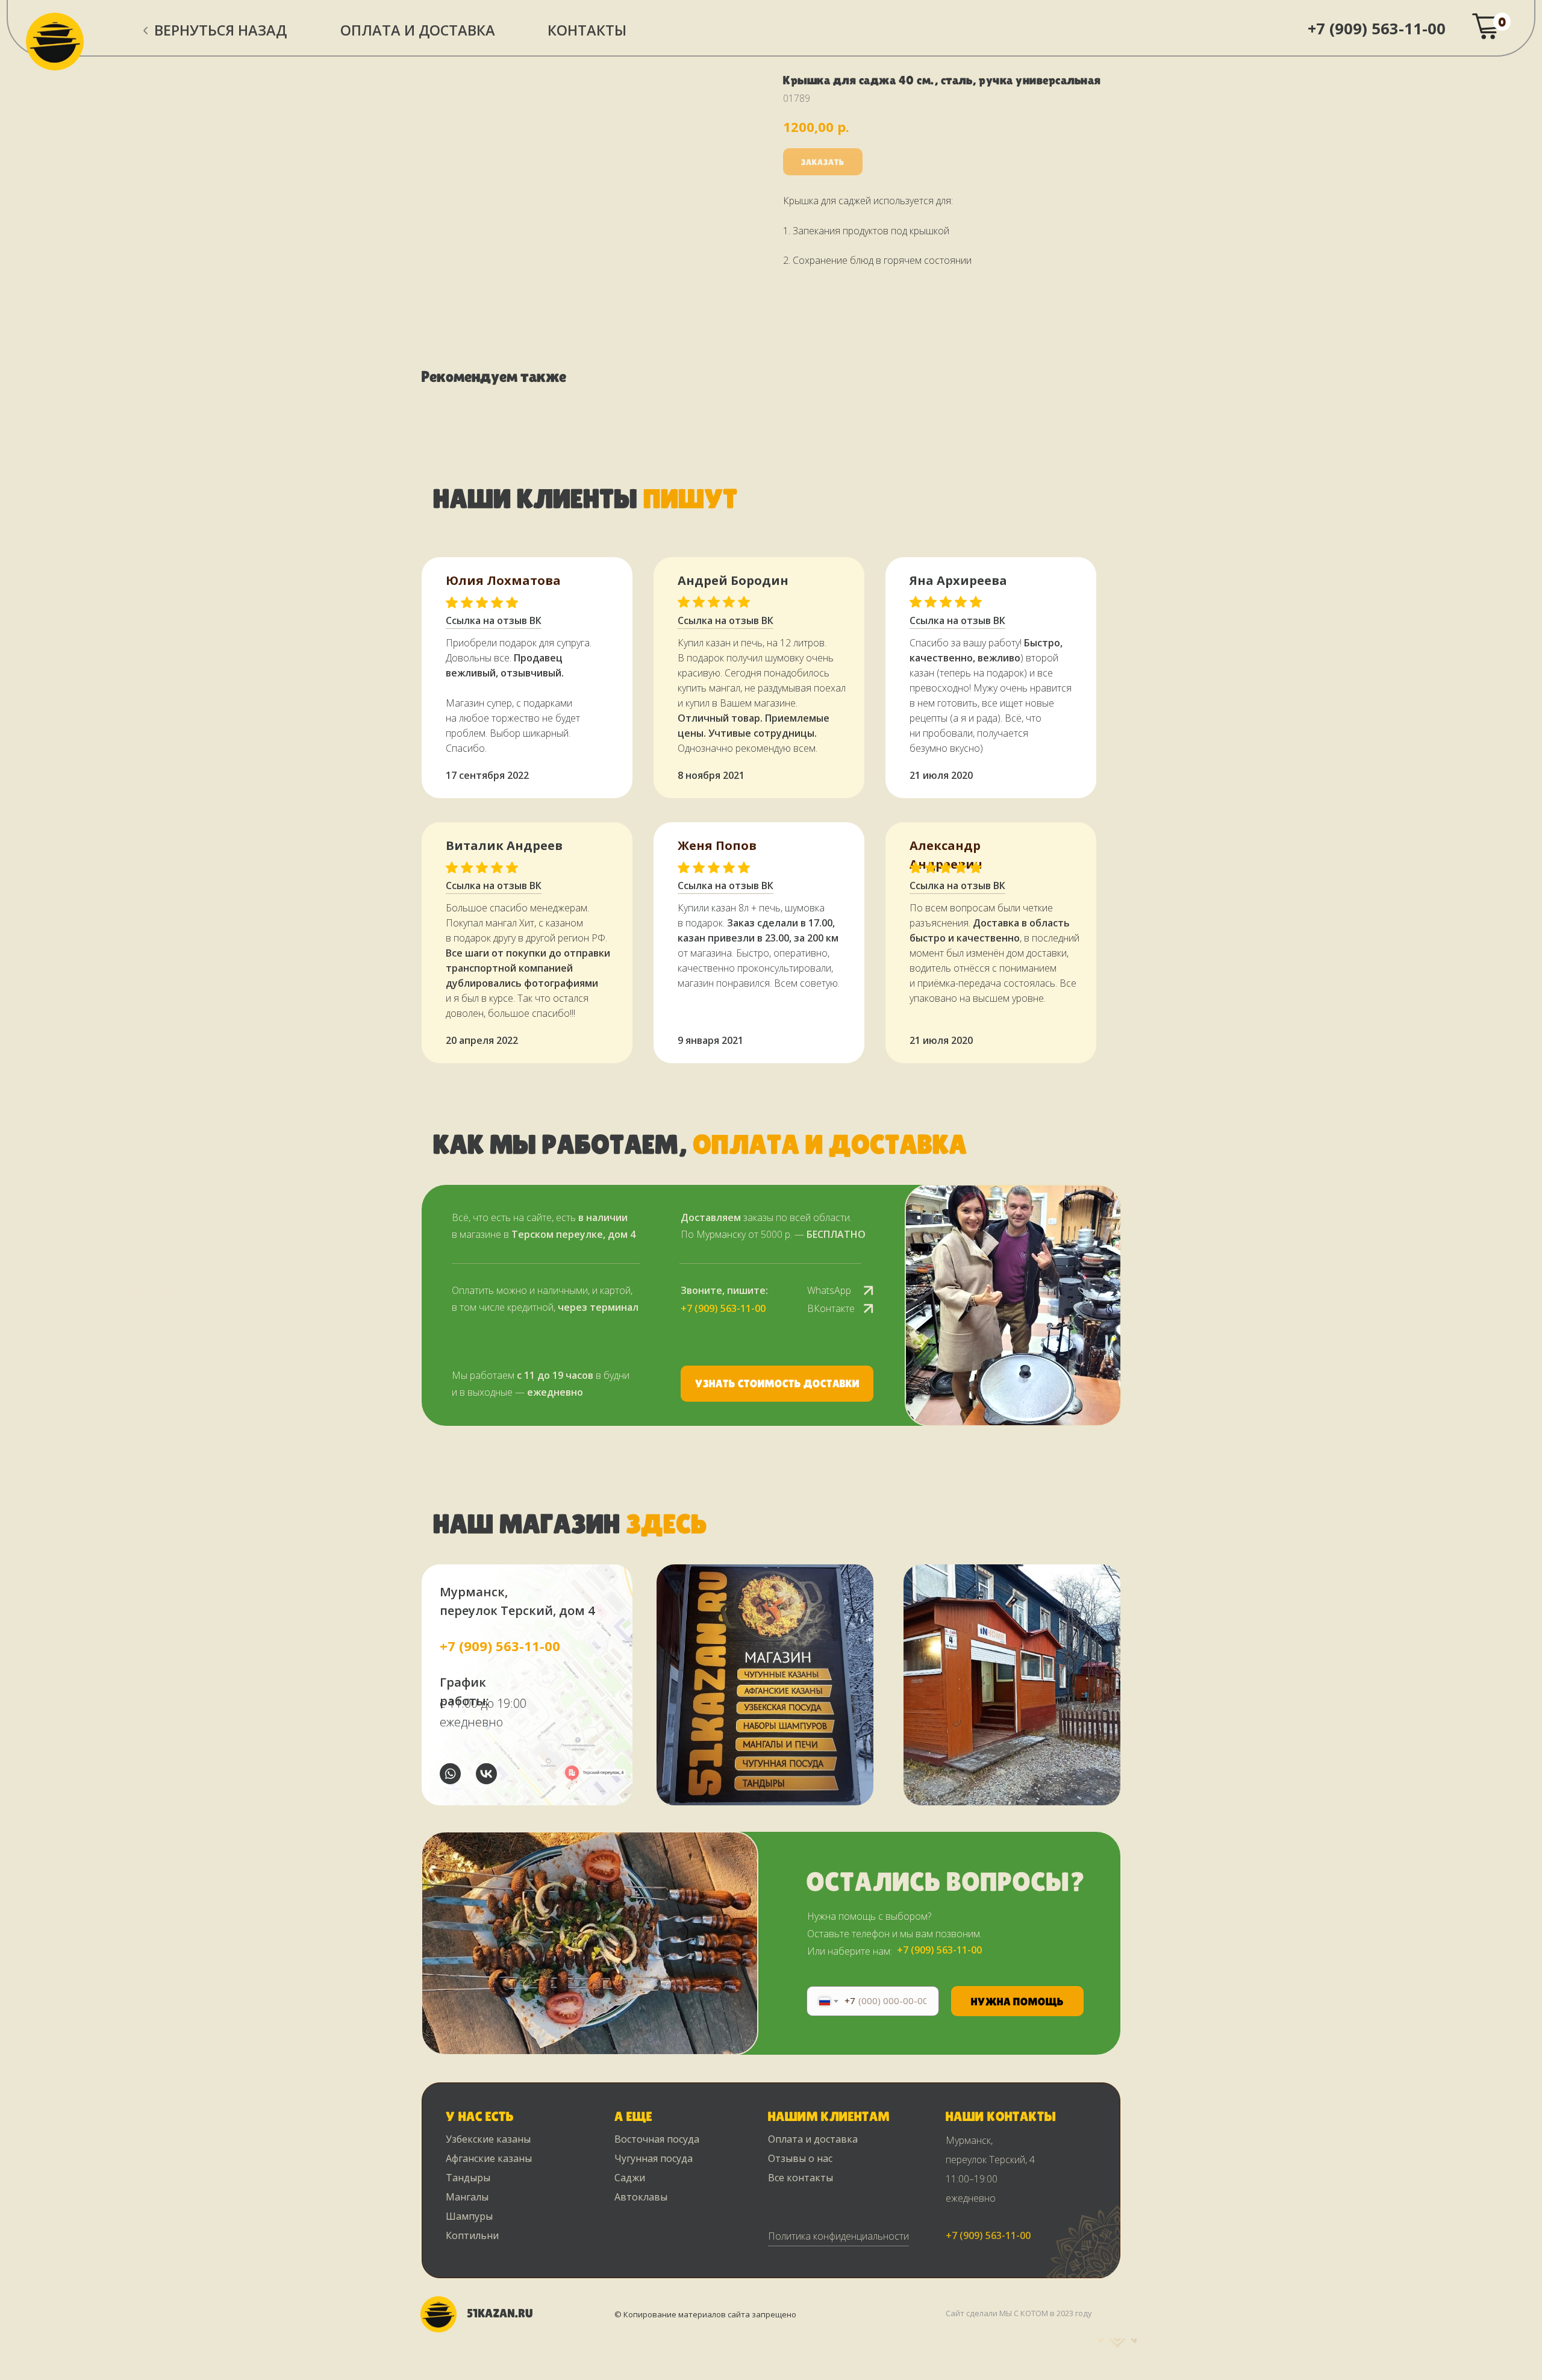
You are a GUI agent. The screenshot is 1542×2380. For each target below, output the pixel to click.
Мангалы (467, 2197)
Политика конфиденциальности (838, 2236)
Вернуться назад (220, 30)
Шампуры (469, 2216)
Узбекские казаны (488, 2139)
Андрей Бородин (733, 580)
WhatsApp (829, 1290)
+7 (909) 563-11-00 (1377, 28)
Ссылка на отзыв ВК (726, 885)
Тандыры (468, 2178)
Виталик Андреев (504, 845)
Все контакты (801, 2178)
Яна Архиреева (958, 580)
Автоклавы (641, 2197)
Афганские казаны (489, 2158)
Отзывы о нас (800, 2158)
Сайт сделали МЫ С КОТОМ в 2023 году (1019, 2313)
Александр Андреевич (946, 855)
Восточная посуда (657, 2139)
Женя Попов (717, 845)
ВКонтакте (831, 1308)
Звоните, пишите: (724, 1290)
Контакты (587, 30)
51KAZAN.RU (500, 2313)
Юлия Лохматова (503, 580)
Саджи (630, 2178)
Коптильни (472, 2235)
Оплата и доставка (813, 2139)
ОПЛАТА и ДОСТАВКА (418, 30)
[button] (777, 1384)
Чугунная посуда (654, 2158)
